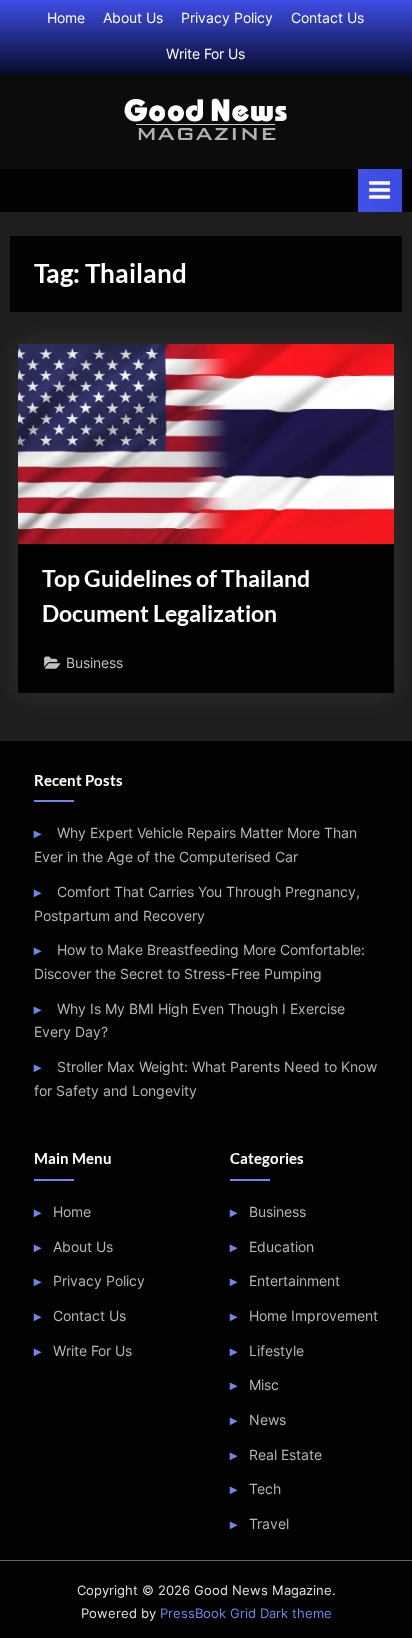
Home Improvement (313, 1316)
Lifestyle (276, 1351)
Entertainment (294, 1281)
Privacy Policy (227, 18)
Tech (265, 1489)
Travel (269, 1524)
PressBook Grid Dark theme (246, 1613)
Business (94, 663)
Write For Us (205, 54)
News (267, 1420)
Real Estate (285, 1455)
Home (66, 18)
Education (281, 1247)
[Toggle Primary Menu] (380, 190)
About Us (133, 18)
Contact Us (327, 18)
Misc (264, 1385)
